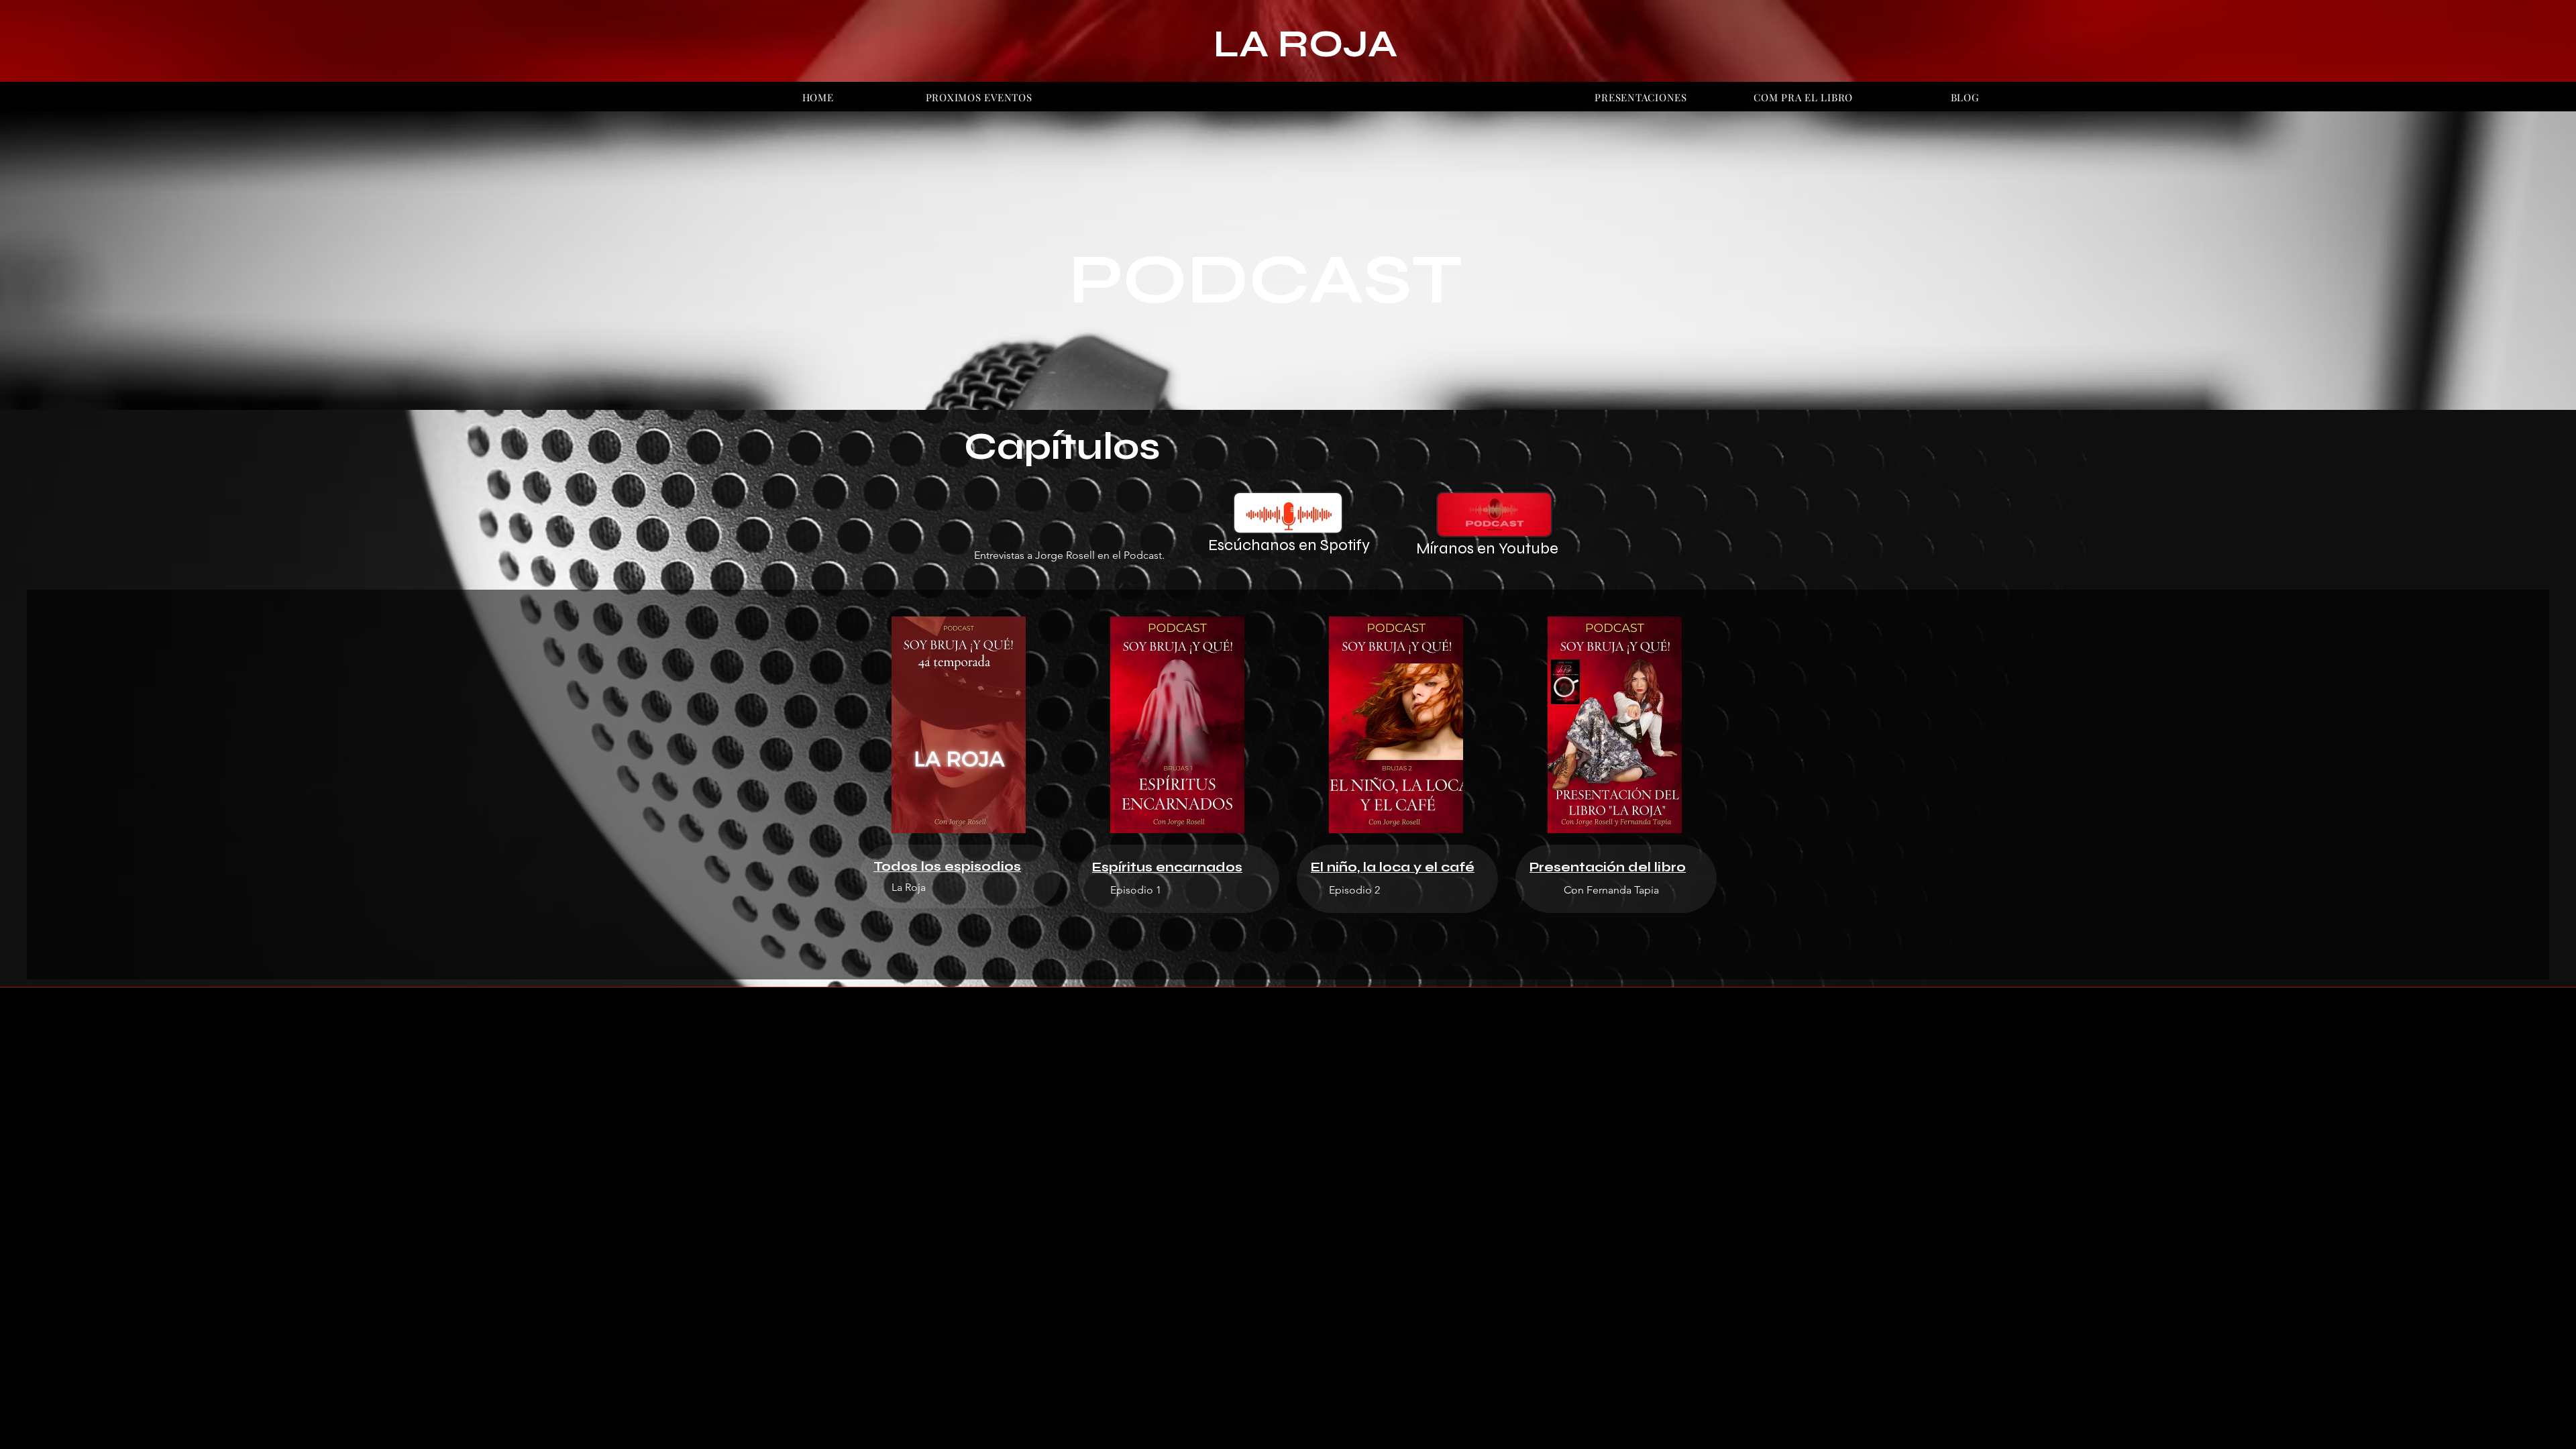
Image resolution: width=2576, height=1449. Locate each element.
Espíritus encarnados (1167, 867)
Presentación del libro (1608, 867)
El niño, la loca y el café (1393, 867)
